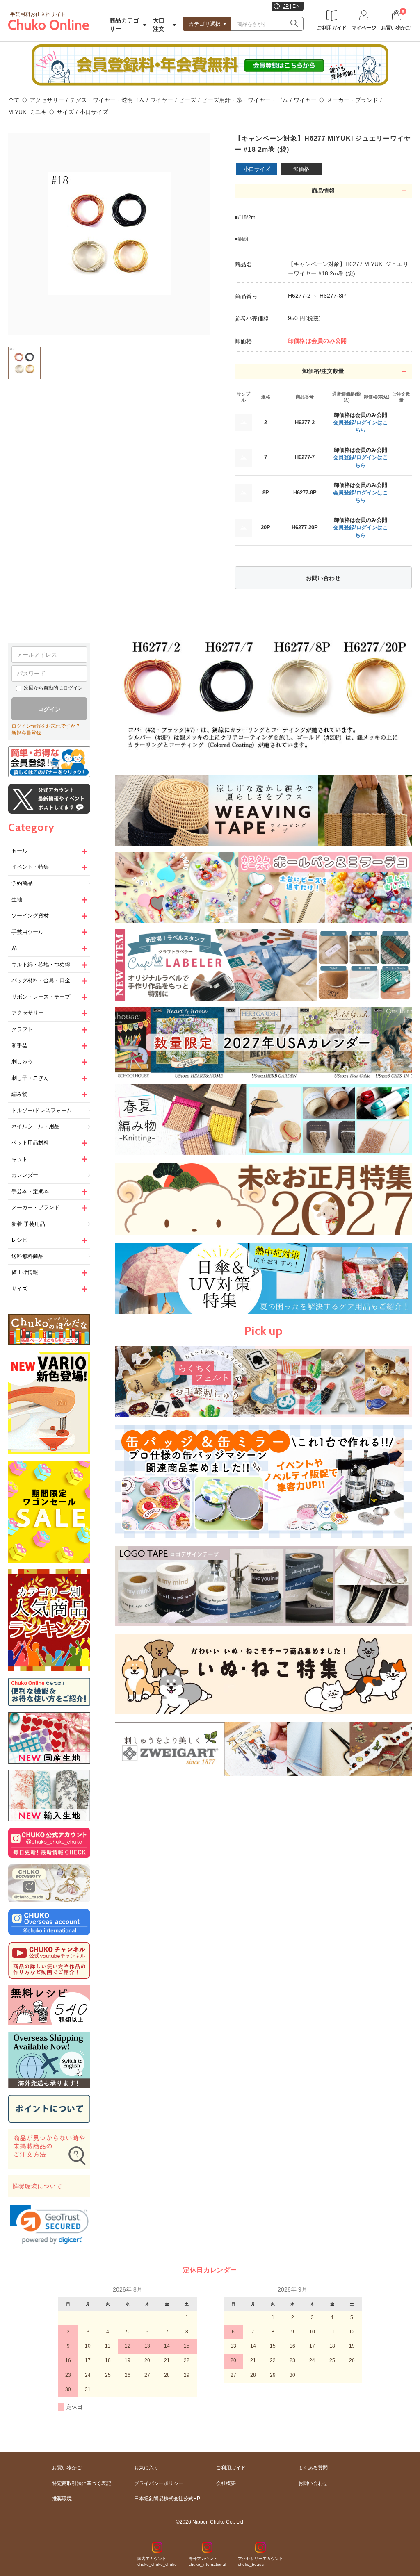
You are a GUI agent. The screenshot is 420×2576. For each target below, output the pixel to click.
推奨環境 (62, 2499)
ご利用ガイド (231, 2468)
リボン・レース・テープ (41, 997)
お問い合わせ (323, 578)
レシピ (19, 1240)
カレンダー (25, 1175)
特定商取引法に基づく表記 (82, 2483)
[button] (49, 2224)
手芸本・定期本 (30, 1191)
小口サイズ (94, 112)
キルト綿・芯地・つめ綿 (41, 964)
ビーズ (187, 100)
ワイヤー (162, 100)
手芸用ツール (27, 932)
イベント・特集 (30, 867)
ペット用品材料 (30, 1143)
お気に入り (146, 2468)
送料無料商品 (27, 1256)
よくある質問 (313, 2468)
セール (19, 851)
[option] (109, 234)
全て (14, 100)
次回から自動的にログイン (53, 688)
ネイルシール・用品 (35, 1126)
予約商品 (22, 883)
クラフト (22, 1029)
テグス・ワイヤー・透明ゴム (107, 100)
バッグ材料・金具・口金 (41, 980)
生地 (17, 900)
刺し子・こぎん (30, 1078)
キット (19, 1159)
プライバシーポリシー (159, 2483)
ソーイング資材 (30, 916)
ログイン (49, 709)
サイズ (65, 112)
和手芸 (19, 1046)
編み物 (19, 1094)
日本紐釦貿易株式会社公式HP (167, 2499)
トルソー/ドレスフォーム (42, 1110)
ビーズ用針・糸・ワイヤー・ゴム (245, 100)
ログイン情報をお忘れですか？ (46, 726)
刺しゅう (22, 1062)
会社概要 (226, 2483)
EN (296, 6)
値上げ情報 (25, 1272)
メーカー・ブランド (352, 100)
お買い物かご (67, 2468)
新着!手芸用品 (28, 1224)
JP (286, 6)
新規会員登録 (26, 733)
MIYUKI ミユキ (27, 112)
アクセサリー (47, 100)
